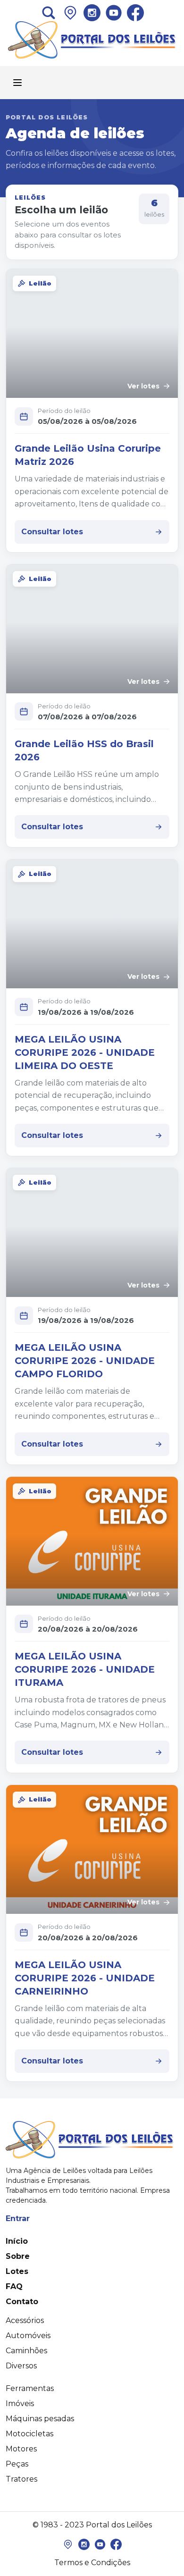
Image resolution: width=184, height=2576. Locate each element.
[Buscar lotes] (49, 13)
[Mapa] (68, 2544)
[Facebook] (135, 13)
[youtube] (100, 2544)
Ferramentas (30, 2388)
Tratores (21, 2479)
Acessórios (25, 2320)
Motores (21, 2449)
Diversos (21, 2366)
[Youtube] (114, 13)
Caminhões (26, 2351)
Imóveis (20, 2403)
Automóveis (28, 2336)
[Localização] (70, 13)
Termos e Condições (92, 2563)
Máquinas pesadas (40, 2419)
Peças (17, 2464)
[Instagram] (92, 13)
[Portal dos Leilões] (92, 40)
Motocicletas (29, 2434)
